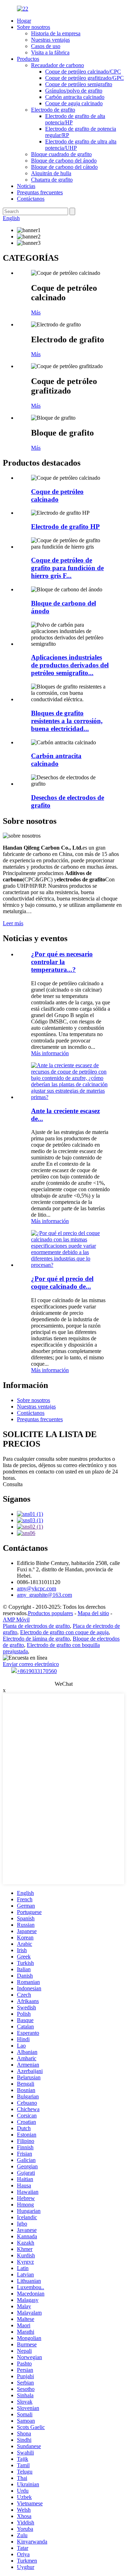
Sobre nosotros (34, 27)
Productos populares (50, 1613)
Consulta (13, 1484)
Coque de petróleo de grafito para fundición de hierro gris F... (67, 568)
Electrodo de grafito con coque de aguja (64, 1632)
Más (36, 312)
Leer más (13, 923)
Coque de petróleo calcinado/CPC (83, 72)
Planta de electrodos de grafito (36, 1626)
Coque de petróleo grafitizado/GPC (84, 78)
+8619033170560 (37, 1671)
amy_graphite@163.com (44, 1595)
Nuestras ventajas (50, 40)
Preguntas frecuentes (40, 192)
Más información (50, 1053)
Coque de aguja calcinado (74, 103)
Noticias (26, 186)
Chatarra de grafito (52, 180)
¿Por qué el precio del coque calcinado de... (62, 1283)
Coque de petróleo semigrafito (79, 84)
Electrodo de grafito (53, 110)
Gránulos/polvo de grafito (74, 91)
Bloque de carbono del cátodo (64, 167)
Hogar (24, 21)
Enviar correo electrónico (31, 1664)
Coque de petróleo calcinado (57, 495)
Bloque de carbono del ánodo (64, 161)
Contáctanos (31, 199)
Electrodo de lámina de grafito (36, 1639)
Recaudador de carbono (58, 65)
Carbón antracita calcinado (75, 97)
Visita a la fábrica (50, 52)
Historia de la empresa (56, 33)
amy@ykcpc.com (37, 1588)
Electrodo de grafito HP (65, 527)
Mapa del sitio (93, 1613)
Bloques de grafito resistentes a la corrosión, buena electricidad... (67, 721)
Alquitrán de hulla (51, 173)
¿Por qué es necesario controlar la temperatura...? (62, 962)
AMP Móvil (16, 1620)
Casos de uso (46, 46)
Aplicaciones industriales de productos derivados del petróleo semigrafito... (70, 665)
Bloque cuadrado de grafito (61, 154)
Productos (28, 59)
